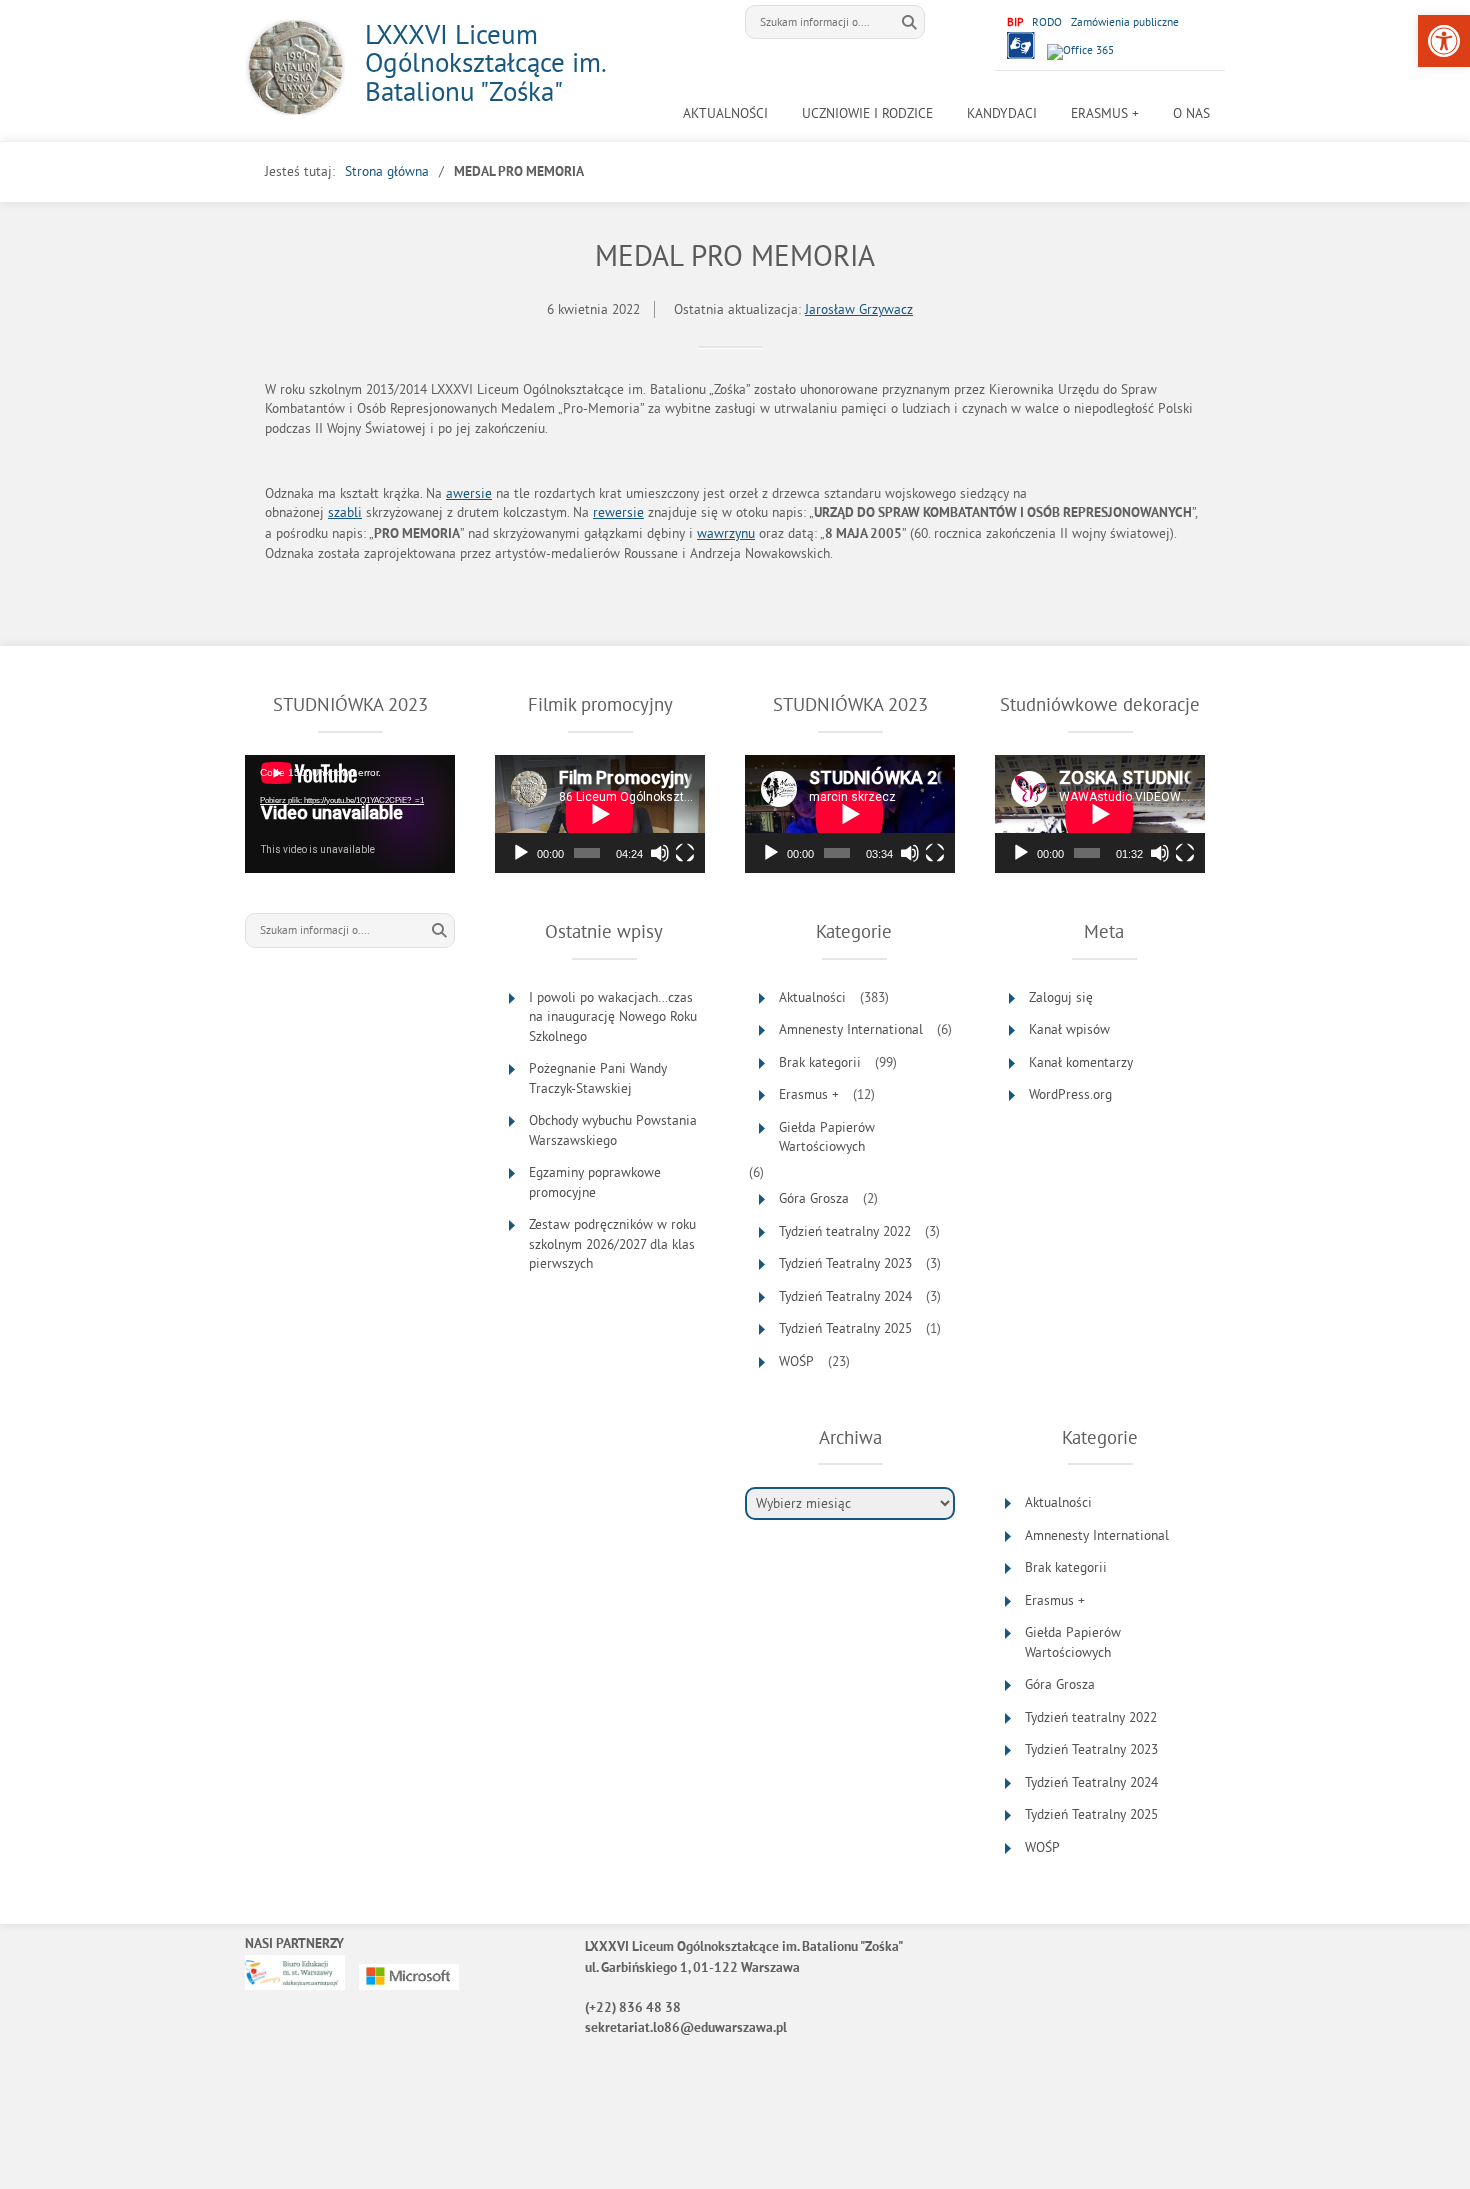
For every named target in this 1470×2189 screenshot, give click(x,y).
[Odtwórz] (521, 853)
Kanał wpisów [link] (1069, 1029)
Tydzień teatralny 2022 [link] (845, 1231)
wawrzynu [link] (726, 533)
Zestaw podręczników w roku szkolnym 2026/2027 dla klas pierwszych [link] (612, 1244)
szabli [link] (345, 512)
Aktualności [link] (725, 113)
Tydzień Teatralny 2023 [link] (845, 1263)
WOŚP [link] (796, 1361)
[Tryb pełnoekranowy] (685, 853)
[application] (350, 814)
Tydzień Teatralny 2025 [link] (845, 1328)
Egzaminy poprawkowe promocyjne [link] (595, 1182)
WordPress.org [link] (1070, 1094)
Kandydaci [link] (1002, 113)
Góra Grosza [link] (814, 1198)
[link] (1444, 41)
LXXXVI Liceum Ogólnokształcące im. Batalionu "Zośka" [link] (485, 62)
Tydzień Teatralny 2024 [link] (845, 1296)
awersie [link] (469, 493)
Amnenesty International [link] (851, 1029)
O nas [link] (1191, 113)
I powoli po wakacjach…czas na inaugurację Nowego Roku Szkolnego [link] (613, 1017)
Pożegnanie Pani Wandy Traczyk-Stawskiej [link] (598, 1078)
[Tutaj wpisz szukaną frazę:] (820, 22)
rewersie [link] (618, 512)
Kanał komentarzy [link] (1081, 1062)
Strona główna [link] (387, 171)
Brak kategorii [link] (820, 1062)
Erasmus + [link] (1105, 113)
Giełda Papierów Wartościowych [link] (827, 1137)
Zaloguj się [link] (1061, 997)
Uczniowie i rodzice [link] (867, 113)
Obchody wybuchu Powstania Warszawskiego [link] (613, 1130)
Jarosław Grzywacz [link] (859, 309)
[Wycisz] (660, 853)
